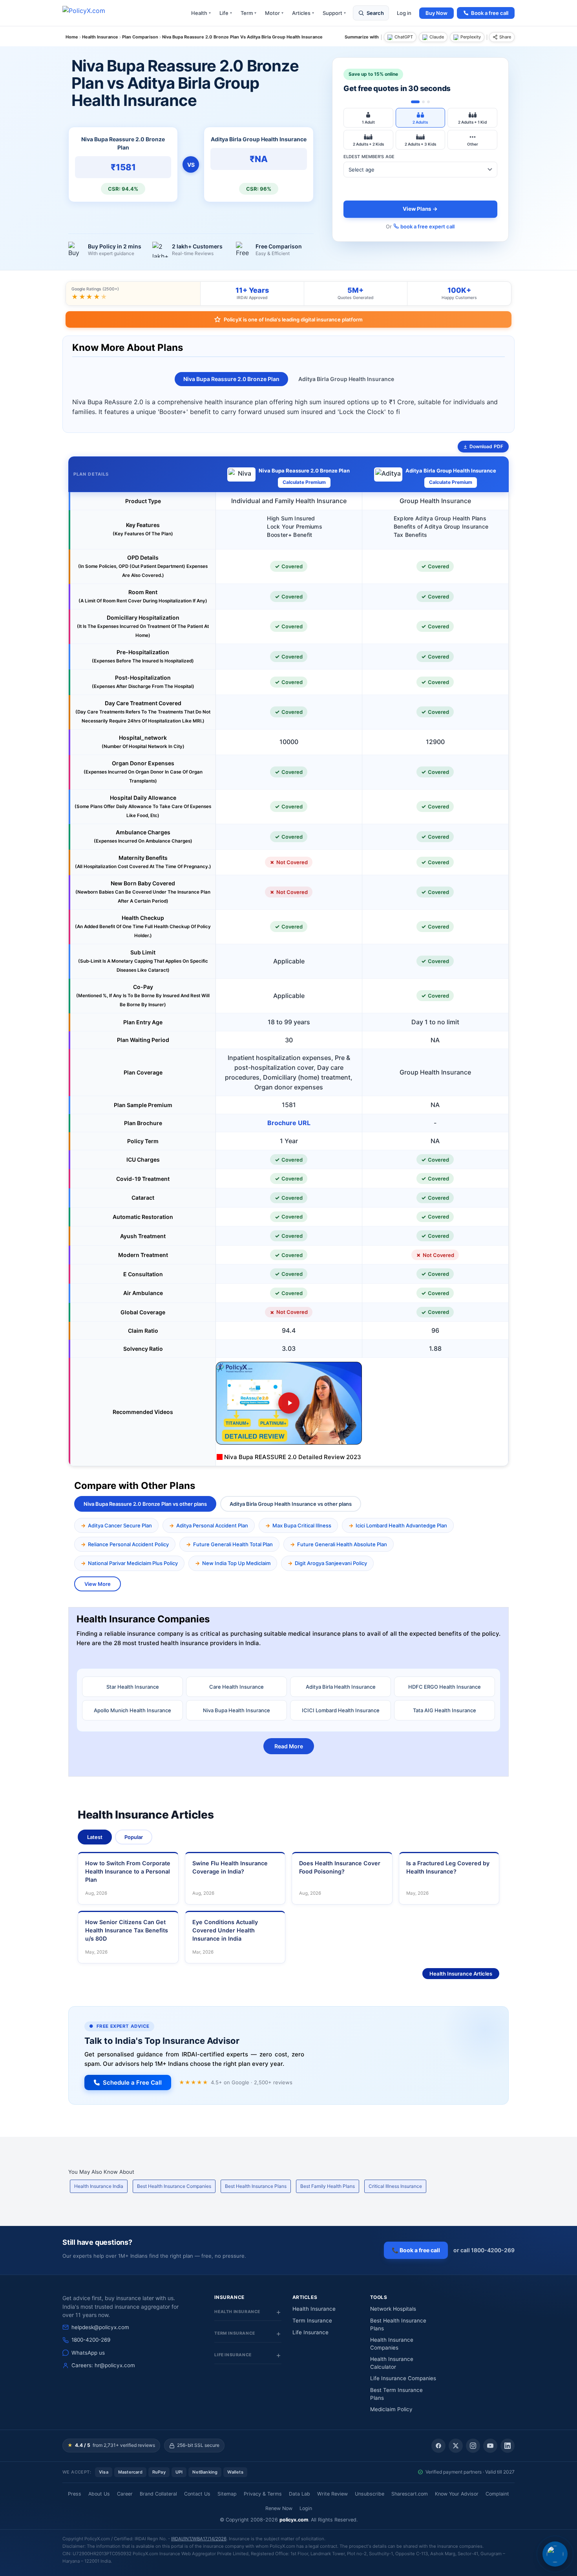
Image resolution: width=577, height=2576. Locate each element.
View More (98, 1584)
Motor (274, 13)
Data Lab (299, 2494)
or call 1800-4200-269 (484, 2250)
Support (334, 13)
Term (248, 13)
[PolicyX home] (91, 13)
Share (505, 37)
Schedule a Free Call (132, 2083)
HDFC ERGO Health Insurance (445, 1687)
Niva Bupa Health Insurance (236, 1710)
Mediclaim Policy (391, 2409)
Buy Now (436, 13)
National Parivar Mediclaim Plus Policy (133, 1563)
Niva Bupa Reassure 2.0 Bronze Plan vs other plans (145, 1504)
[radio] (368, 118)
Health (201, 13)
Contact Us (197, 2494)
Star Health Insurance (133, 1687)
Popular (134, 1837)
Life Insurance (310, 2332)
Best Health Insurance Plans (256, 2186)
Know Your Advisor (457, 2494)
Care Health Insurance (236, 1687)
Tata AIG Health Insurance (445, 1710)
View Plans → (420, 209)
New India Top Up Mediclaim (236, 1563)
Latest (95, 1837)
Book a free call (490, 13)
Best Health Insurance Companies (174, 2186)
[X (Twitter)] (456, 2446)
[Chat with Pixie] (555, 2554)
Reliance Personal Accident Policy (128, 1544)
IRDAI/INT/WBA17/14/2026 (199, 2539)
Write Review (332, 2494)
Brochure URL (289, 1123)
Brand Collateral (158, 2494)
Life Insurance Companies (403, 2378)
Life (226, 13)
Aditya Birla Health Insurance (341, 1687)
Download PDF (486, 446)
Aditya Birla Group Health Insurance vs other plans (291, 1504)
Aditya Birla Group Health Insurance (346, 379)
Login (306, 2508)
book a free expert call (427, 226)
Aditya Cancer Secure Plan (120, 1525)
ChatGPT (404, 37)
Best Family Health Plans (328, 2186)
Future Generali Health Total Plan (233, 1544)
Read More (289, 1746)
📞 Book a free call (416, 2250)
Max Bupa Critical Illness (302, 1525)
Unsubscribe (370, 2494)
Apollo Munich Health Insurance (132, 1710)
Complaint (497, 2494)
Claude (437, 37)
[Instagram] (473, 2446)
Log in (404, 13)
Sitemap (227, 2494)
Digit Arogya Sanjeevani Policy (331, 1563)
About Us (99, 2494)
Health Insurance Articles (461, 1974)
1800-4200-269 (91, 2340)
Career (125, 2494)
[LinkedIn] (508, 2446)
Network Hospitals (393, 2309)
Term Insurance (312, 2321)
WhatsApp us (88, 2353)
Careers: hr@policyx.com (103, 2365)
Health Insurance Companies (392, 2344)
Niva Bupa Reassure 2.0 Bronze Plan (231, 379)
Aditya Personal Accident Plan (212, 1525)
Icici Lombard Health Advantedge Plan (401, 1525)
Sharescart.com (410, 2494)
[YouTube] (490, 2446)
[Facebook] (438, 2446)
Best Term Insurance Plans (396, 2394)
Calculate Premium (304, 482)
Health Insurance (314, 2309)
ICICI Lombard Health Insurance (341, 1710)
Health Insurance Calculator (392, 2363)
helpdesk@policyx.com (100, 2327)
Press (75, 2494)
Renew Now (279, 2508)
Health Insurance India (99, 2186)
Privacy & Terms (263, 2494)
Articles (303, 13)
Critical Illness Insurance (395, 2186)
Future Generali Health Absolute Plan (342, 1544)
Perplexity (471, 37)
